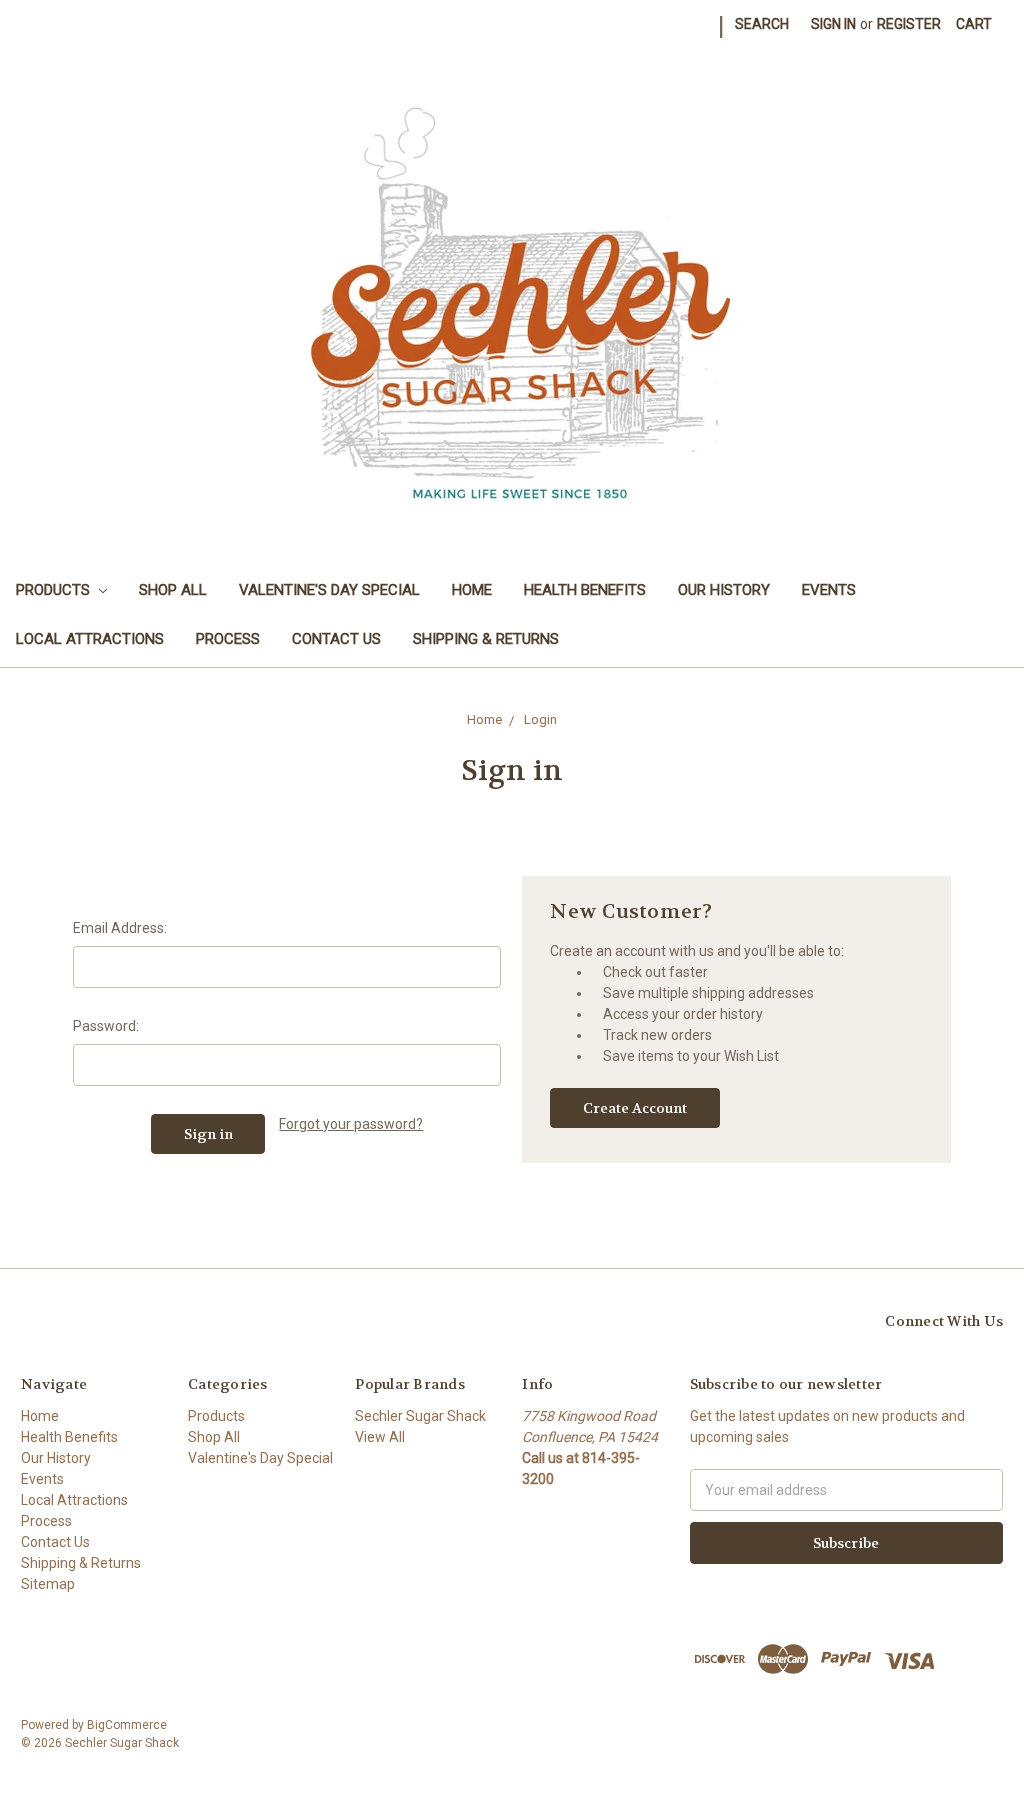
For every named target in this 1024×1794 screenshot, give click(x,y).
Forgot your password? (351, 1124)
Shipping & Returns (486, 639)
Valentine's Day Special (329, 590)
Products (55, 590)
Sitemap (48, 1584)
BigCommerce (127, 1725)
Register (909, 24)
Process (228, 639)
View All (380, 1437)
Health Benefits (585, 590)
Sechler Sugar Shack (420, 1416)
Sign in (833, 24)
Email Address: (120, 928)
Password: (106, 1026)
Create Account (635, 1108)
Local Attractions (90, 639)
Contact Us (336, 639)
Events (829, 590)
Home (472, 590)
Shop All (173, 590)
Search (762, 24)
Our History (724, 590)
